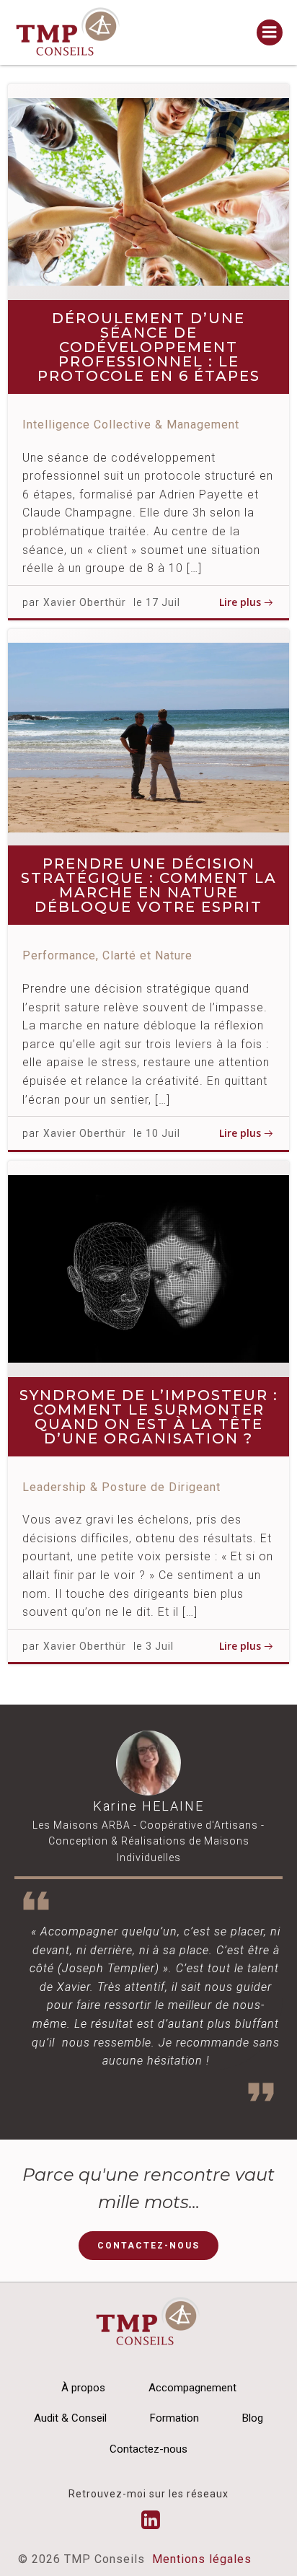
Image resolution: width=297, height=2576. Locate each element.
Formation (174, 2418)
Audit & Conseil (70, 2418)
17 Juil (163, 602)
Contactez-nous (148, 2449)
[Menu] (270, 32)
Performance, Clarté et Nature (107, 955)
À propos (83, 2388)
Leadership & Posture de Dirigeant (121, 1487)
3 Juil (160, 1646)
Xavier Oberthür (85, 602)
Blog (253, 2418)
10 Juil (163, 1133)
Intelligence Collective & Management (131, 425)
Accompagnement (192, 2388)
